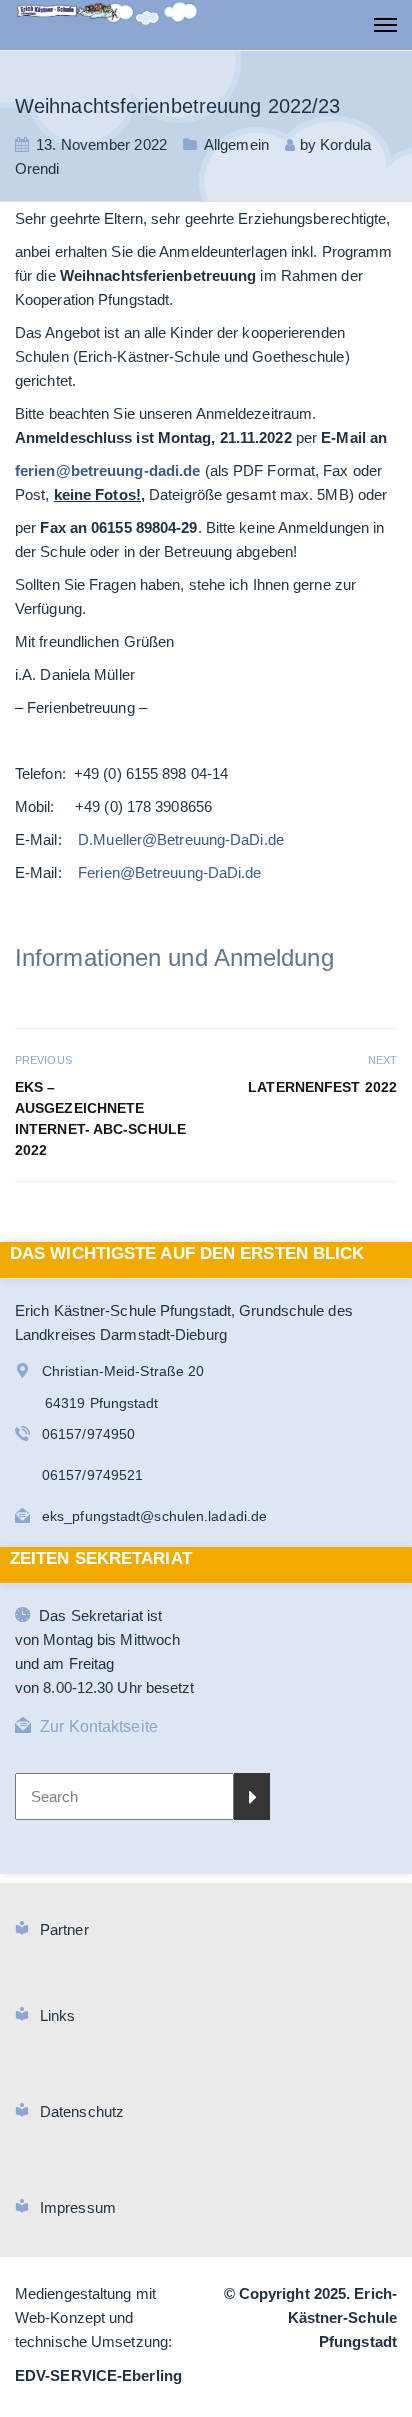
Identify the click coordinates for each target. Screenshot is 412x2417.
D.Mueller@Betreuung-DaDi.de (181, 839)
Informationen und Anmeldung (174, 957)
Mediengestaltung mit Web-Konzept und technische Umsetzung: (93, 2317)
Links (58, 2015)
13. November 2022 (101, 144)
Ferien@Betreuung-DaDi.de (169, 872)
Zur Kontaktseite (99, 1726)
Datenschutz (82, 2111)
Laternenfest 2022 (322, 1087)
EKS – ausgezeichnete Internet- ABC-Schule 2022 (100, 1118)
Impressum (78, 2207)
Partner (64, 1929)
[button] (36, 2381)
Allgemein (236, 144)
